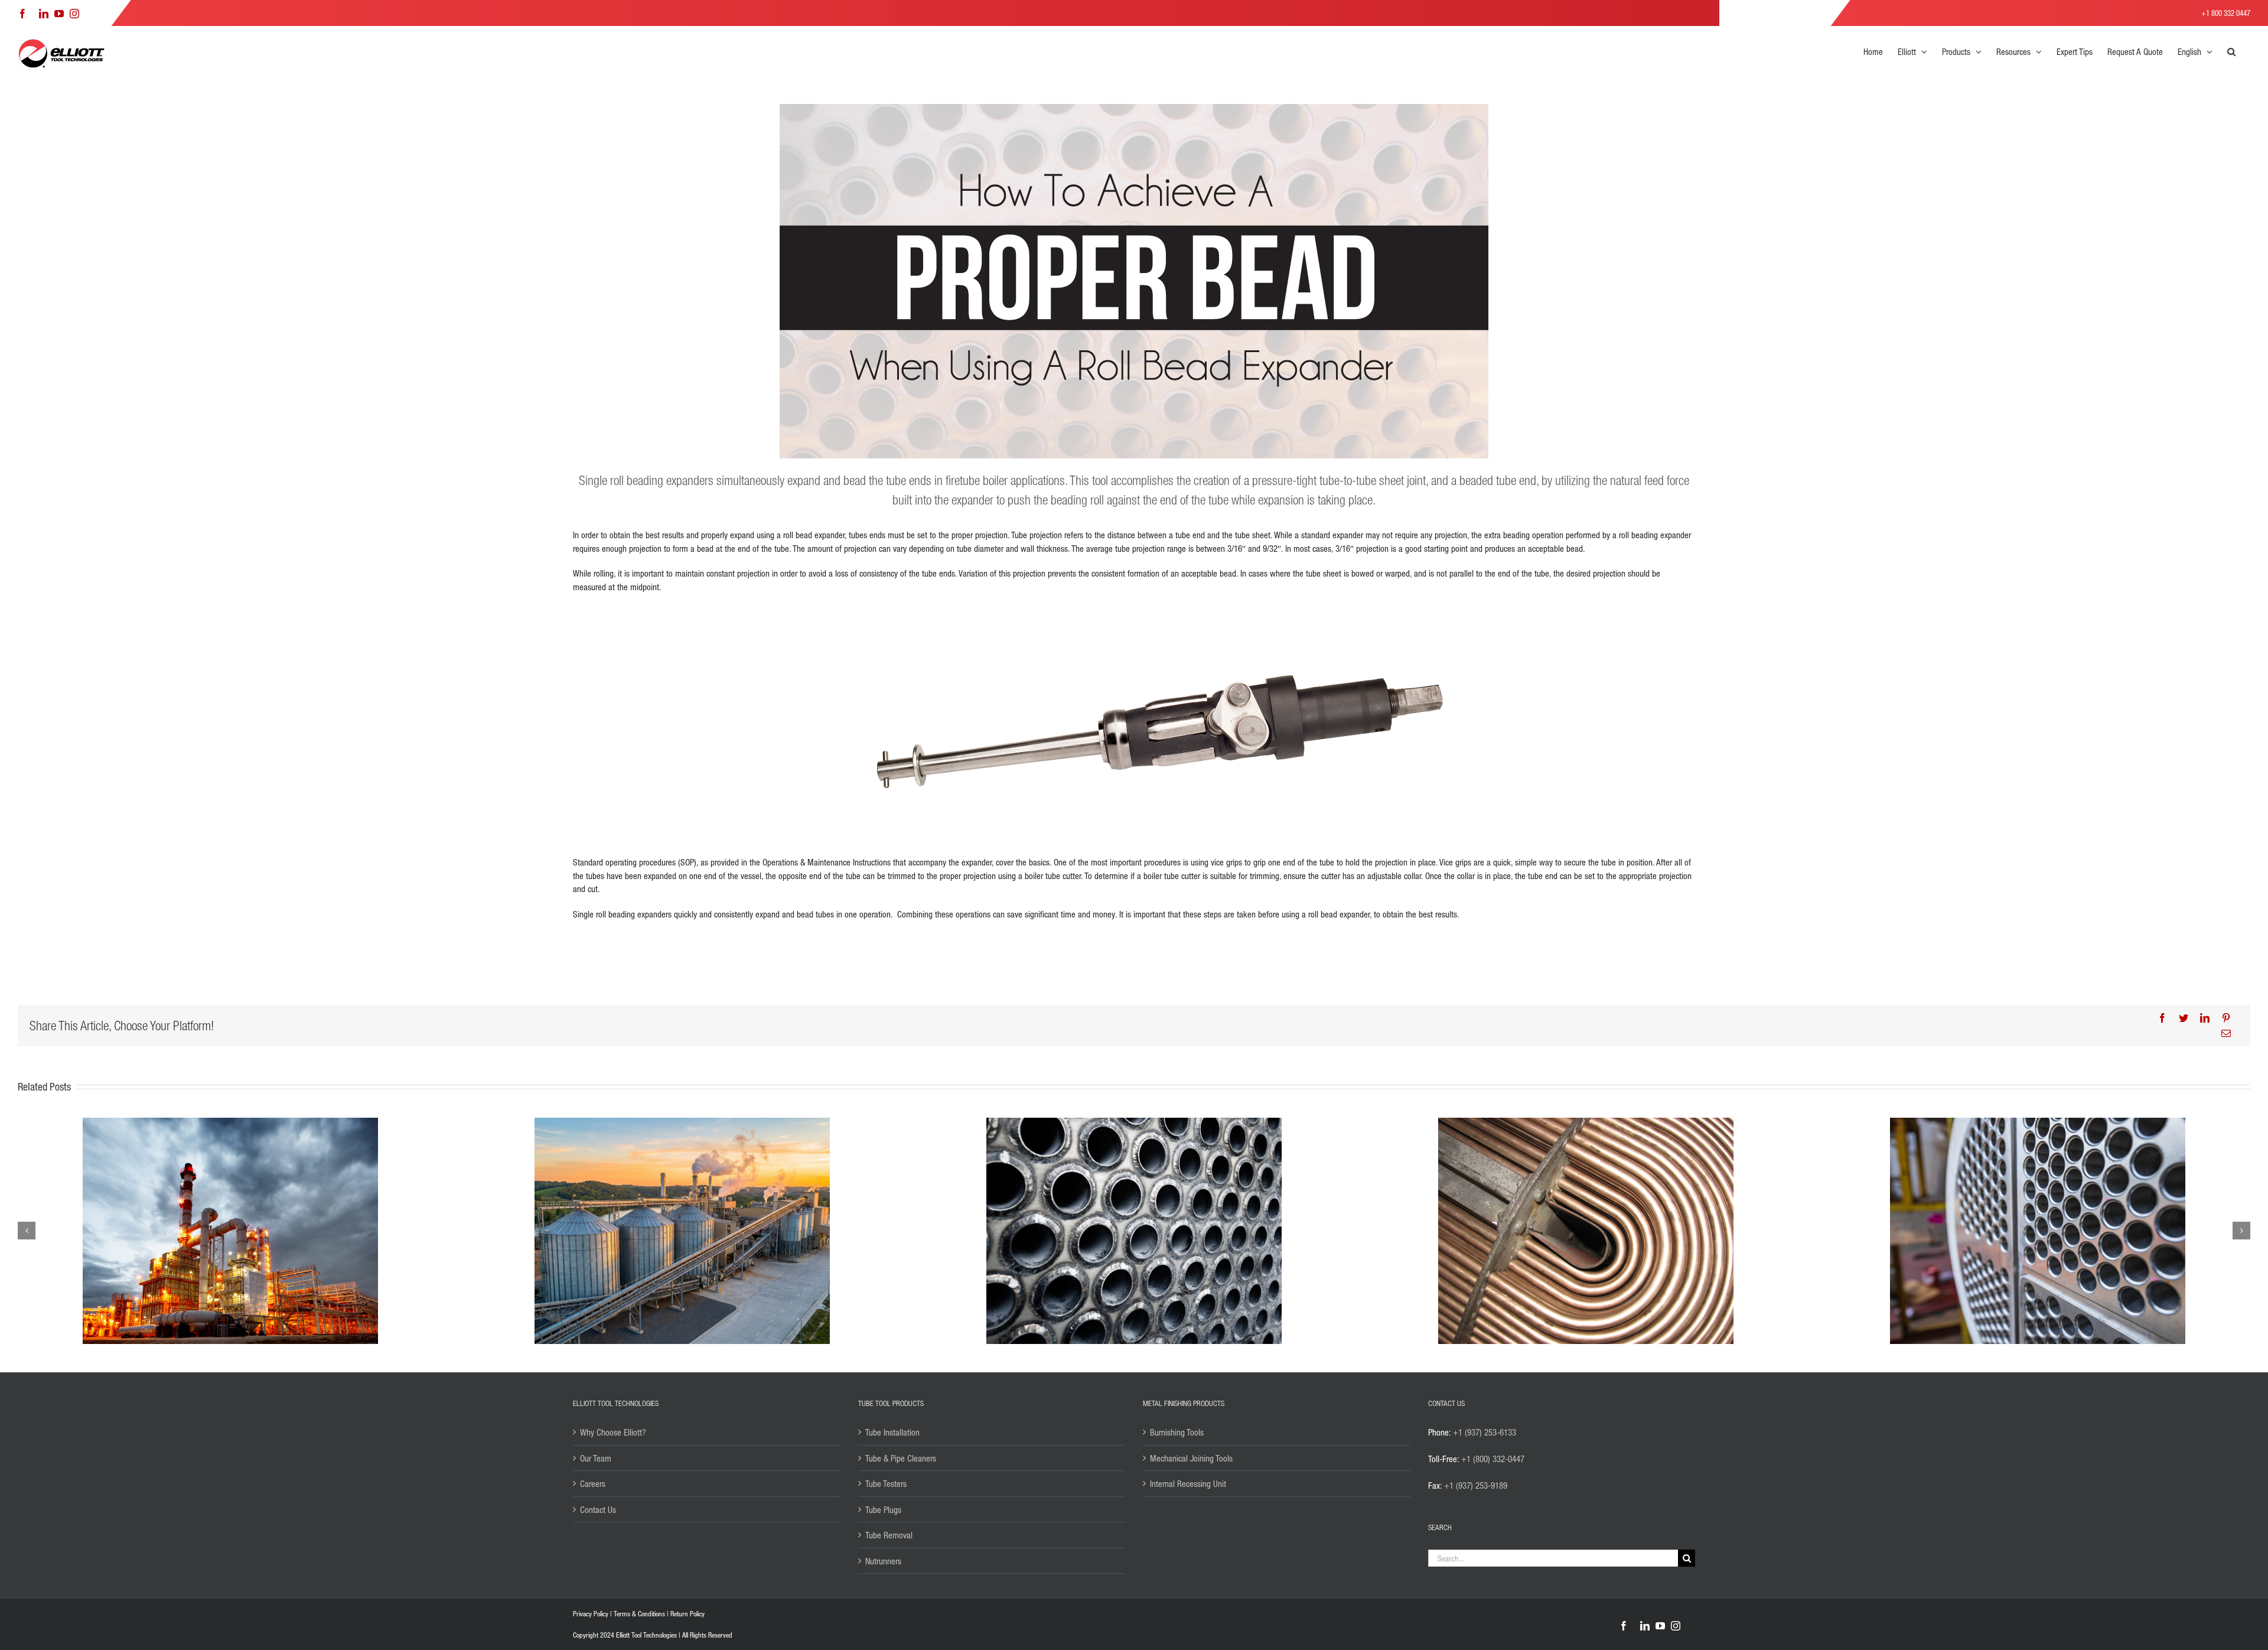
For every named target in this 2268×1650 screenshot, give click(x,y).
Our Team (596, 1458)
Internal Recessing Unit (1188, 1483)
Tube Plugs (883, 1509)
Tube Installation (892, 1432)
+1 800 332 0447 (2226, 13)
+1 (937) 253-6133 (1485, 1432)
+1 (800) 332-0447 (1493, 1459)
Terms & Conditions (639, 1614)
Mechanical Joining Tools (1191, 1458)
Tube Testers (886, 1483)
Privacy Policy (591, 1614)
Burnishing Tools (1177, 1432)
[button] (2231, 51)
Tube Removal (889, 1535)
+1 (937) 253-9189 (1476, 1485)
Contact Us (598, 1509)
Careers (593, 1483)
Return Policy (687, 1614)
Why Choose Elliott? (613, 1432)
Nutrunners (883, 1561)
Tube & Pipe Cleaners (901, 1458)
